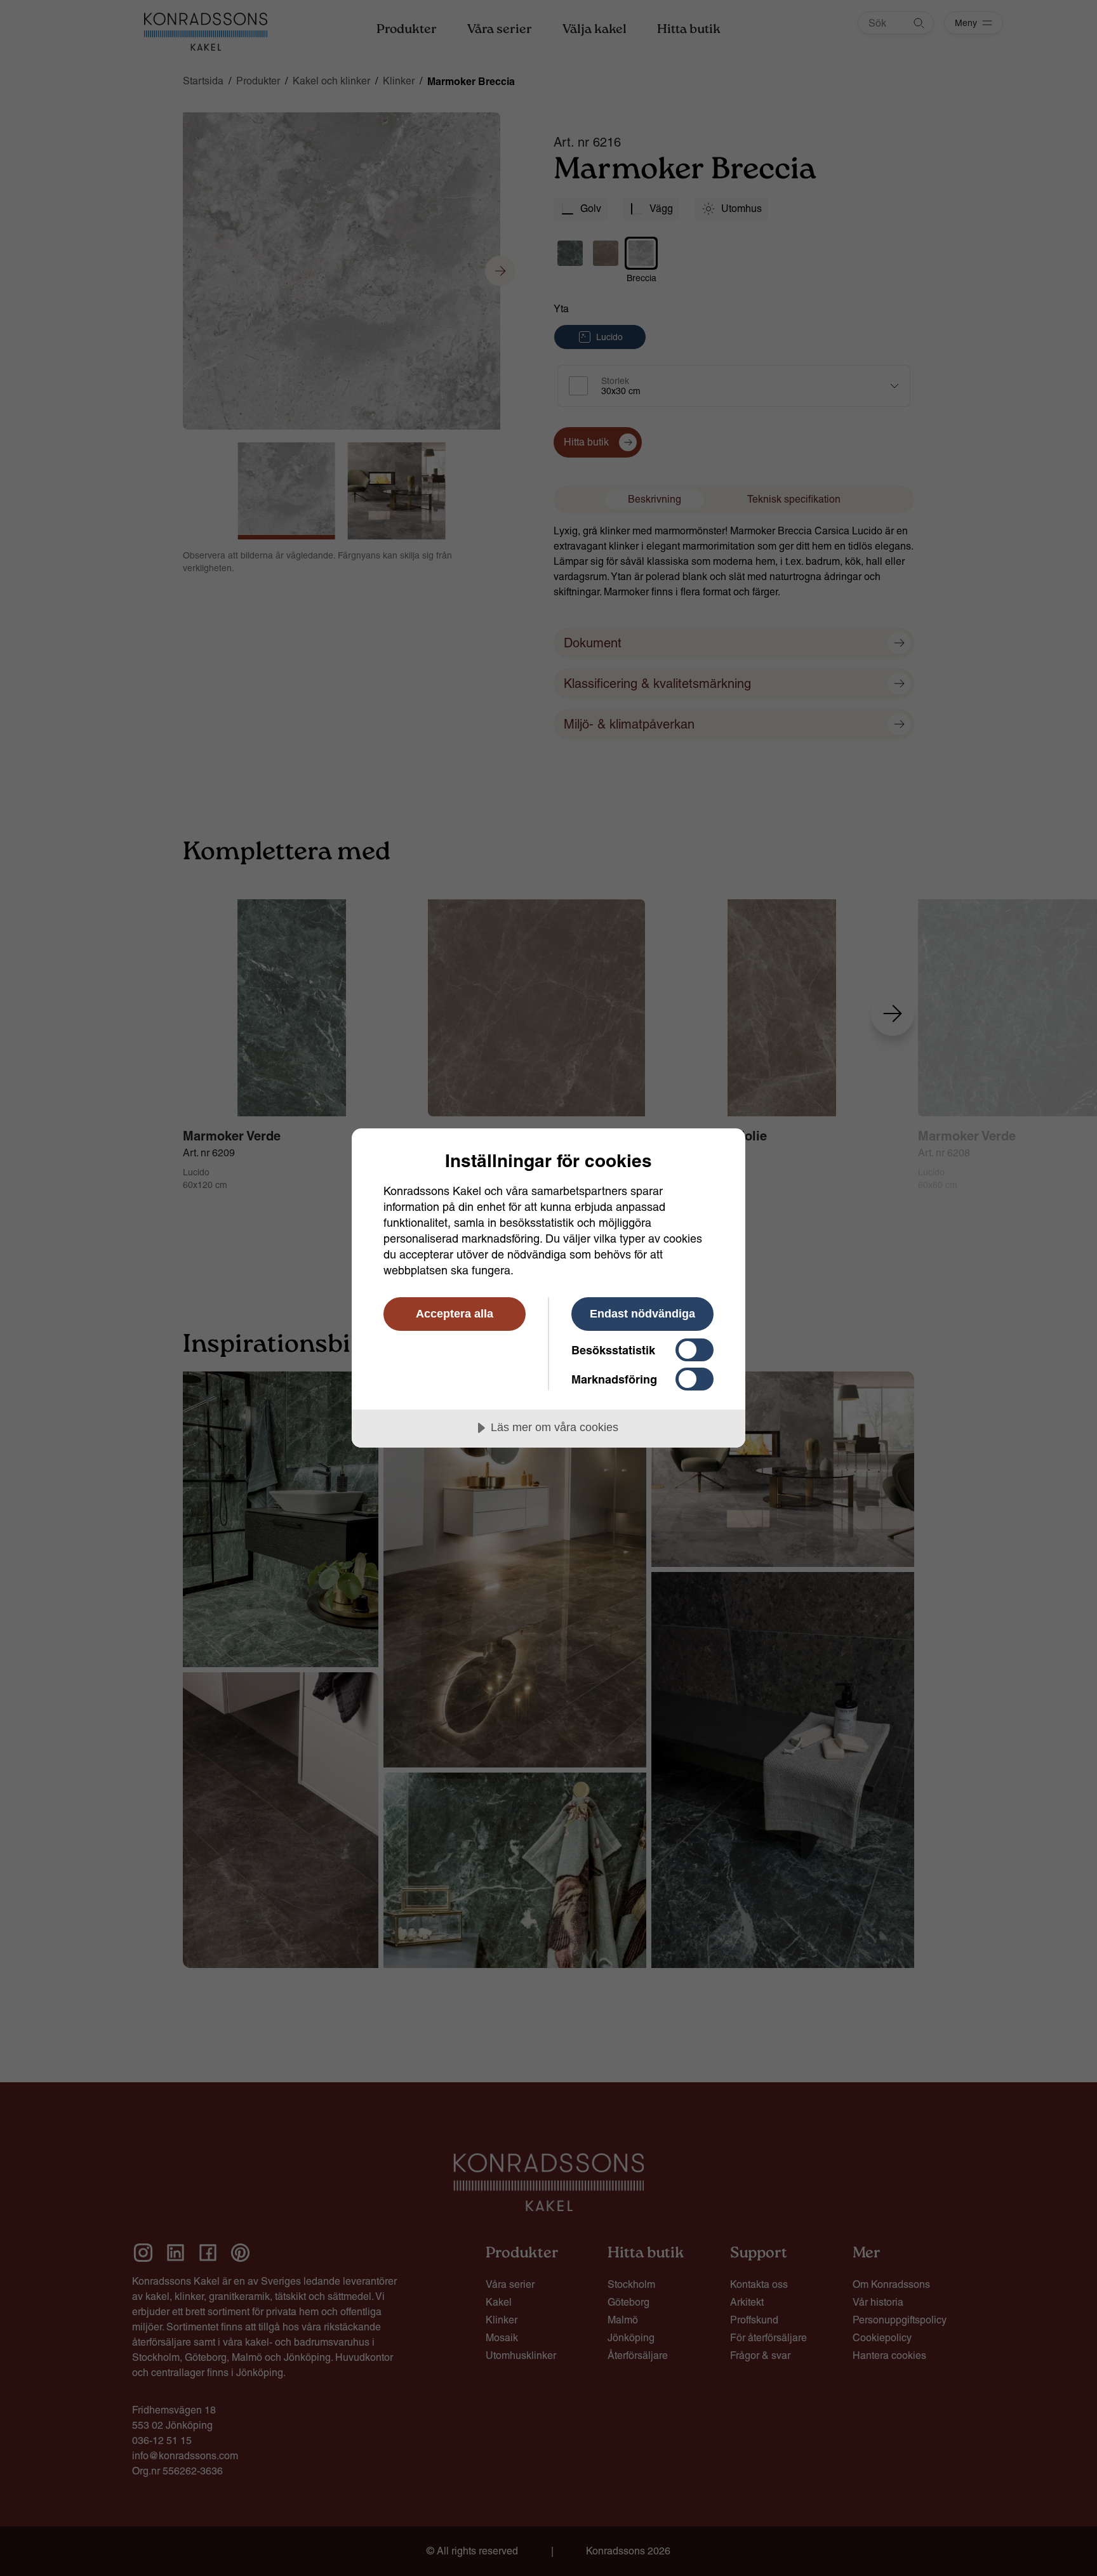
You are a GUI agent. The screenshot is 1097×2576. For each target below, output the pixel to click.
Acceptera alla (455, 1314)
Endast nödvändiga (642, 1314)
